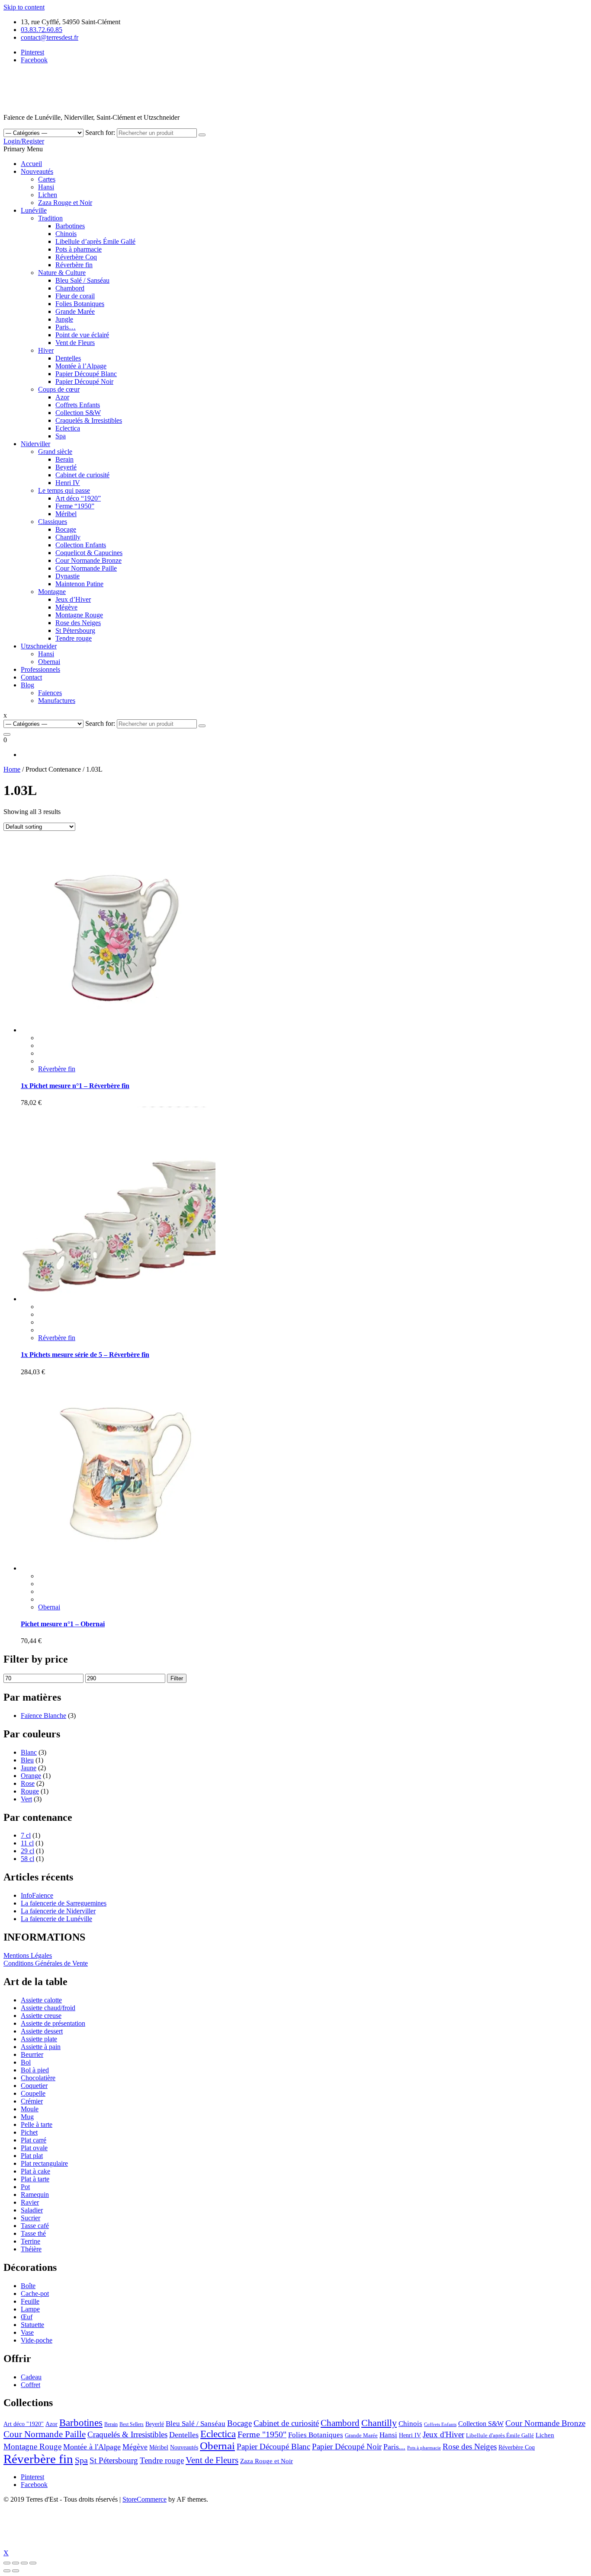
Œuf (27, 2317)
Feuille (30, 2301)
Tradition (50, 218)
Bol (26, 2062)
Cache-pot (35, 2294)
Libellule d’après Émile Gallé (95, 241)
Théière (31, 2249)
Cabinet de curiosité (82, 475)
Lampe (30, 2309)
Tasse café (35, 2226)
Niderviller (35, 444)
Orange (31, 1776)
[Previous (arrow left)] (7, 2571)
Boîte (28, 2286)
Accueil (31, 164)
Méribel (66, 514)
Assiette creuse (41, 2016)
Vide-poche (37, 2340)
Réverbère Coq (76, 257)
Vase (27, 2332)
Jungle (64, 319)
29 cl (27, 1851)
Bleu (27, 1760)
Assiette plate (39, 2039)
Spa (61, 436)
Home (12, 769)
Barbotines (70, 226)
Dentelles (68, 358)
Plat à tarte (35, 2179)
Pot (25, 2187)
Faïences (50, 693)
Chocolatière (38, 2078)
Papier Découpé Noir (84, 381)
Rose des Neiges (78, 623)
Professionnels (40, 669)
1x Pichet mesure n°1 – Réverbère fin (75, 1086)
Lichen (48, 195)
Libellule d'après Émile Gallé (500, 2435)
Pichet (29, 2132)
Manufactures (57, 701)
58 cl (27, 1859)
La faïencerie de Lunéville (56, 1919)
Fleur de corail (75, 296)
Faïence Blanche (43, 1716)
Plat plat (32, 2156)
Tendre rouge (74, 638)
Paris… (66, 327)
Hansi (46, 187)
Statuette (32, 2325)
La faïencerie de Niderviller (58, 1911)
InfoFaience (37, 1895)
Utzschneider (39, 646)
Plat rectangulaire (44, 2163)
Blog (27, 685)
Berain (64, 459)
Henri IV (68, 483)
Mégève (66, 607)
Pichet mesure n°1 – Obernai (63, 1624)
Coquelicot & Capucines (89, 553)
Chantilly (68, 537)
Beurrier (32, 2054)
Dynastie (67, 576)
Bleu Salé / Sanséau (82, 280)
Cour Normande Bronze (88, 560)
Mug (27, 2117)
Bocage (66, 529)
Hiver (46, 350)
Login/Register (24, 141)
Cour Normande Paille (86, 568)
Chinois (66, 234)
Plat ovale (34, 2148)
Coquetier (34, 2086)
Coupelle (33, 2093)
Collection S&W (78, 413)
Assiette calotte (41, 2000)
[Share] (16, 2563)
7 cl (26, 1835)
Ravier (30, 2202)
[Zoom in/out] (33, 2563)
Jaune (29, 1768)
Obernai (49, 662)
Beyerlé (66, 467)
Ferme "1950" (262, 2434)
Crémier (32, 2101)
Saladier (32, 2210)
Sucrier (31, 2218)
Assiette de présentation (53, 2023)
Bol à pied (35, 2070)
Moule (30, 2109)
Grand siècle (55, 452)
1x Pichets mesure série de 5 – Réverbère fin (85, 1355)
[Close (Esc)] (7, 2563)
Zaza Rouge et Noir (65, 203)
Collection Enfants (81, 545)
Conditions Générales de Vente (46, 1963)
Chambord (70, 288)
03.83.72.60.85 (42, 30)
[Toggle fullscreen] (24, 2563)
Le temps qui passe (64, 490)
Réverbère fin (74, 265)
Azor (62, 397)
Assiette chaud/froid (48, 2008)
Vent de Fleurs (75, 343)
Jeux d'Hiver (443, 2434)
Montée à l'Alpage (92, 2447)
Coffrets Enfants (78, 405)
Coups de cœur (59, 389)
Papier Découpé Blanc (86, 374)
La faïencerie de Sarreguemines (64, 1903)
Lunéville (34, 210)
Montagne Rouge (79, 615)
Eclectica (68, 428)
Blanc (29, 1752)
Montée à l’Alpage (81, 366)
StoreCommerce (145, 2499)
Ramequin (35, 2195)
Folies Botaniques (80, 304)
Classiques (53, 522)
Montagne (52, 592)
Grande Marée (75, 311)
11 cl (27, 1843)
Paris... (394, 2447)
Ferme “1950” (75, 506)
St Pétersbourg (75, 630)
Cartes (47, 179)
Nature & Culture (62, 273)
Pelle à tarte (37, 2124)
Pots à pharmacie (79, 249)
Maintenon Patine (79, 584)
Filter (177, 1678)
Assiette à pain (41, 2047)
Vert (26, 1799)
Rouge (30, 1791)
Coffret (31, 2385)
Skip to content (24, 7)
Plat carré (34, 2140)
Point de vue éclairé (82, 335)
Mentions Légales (28, 1955)
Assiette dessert (42, 2031)
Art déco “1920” (78, 498)
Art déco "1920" (24, 2424)
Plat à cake (35, 2171)
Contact (31, 677)
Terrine (31, 2241)
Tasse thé (33, 2233)
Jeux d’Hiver (73, 599)
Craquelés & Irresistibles (89, 420)
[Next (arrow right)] (16, 2571)
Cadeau (31, 2377)
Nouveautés (37, 171)
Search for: (100, 132)
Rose (28, 1783)
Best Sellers (132, 2424)
